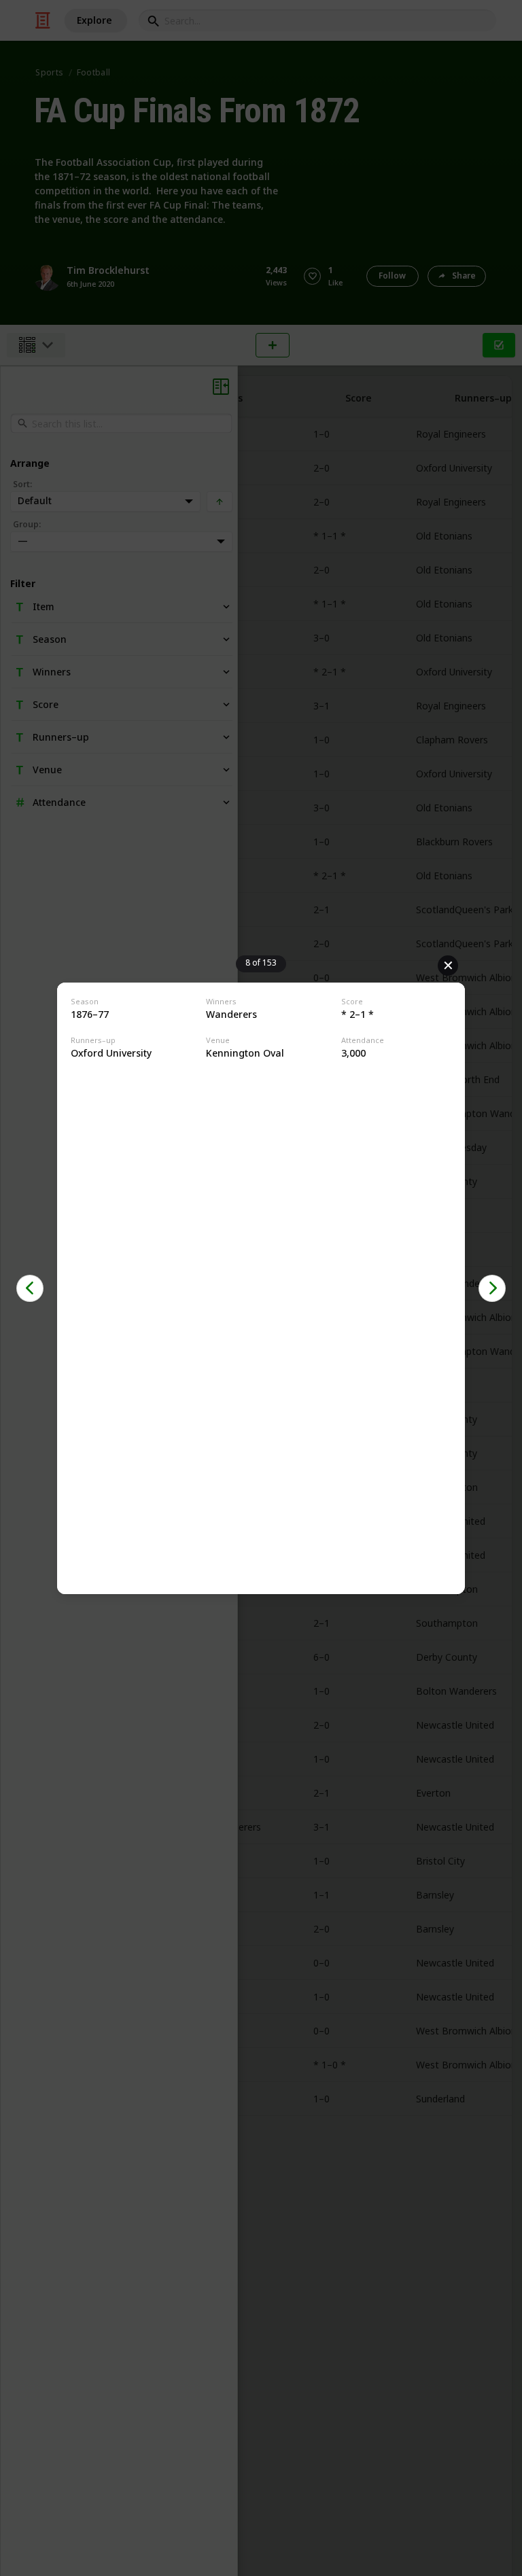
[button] (30, 1288)
